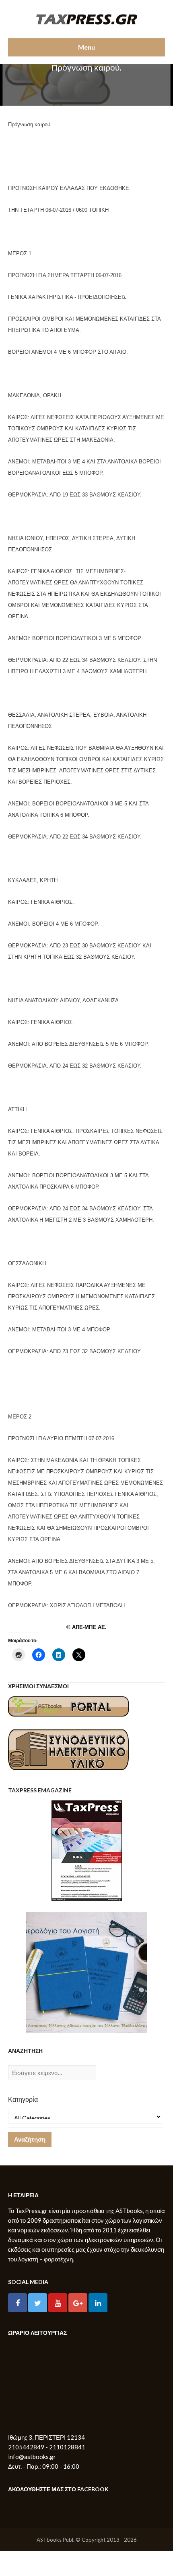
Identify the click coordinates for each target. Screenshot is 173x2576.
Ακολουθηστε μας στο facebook (58, 2489)
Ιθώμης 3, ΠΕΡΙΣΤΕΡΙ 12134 (46, 2437)
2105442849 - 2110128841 (47, 2447)
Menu (86, 47)
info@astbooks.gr (32, 2457)
